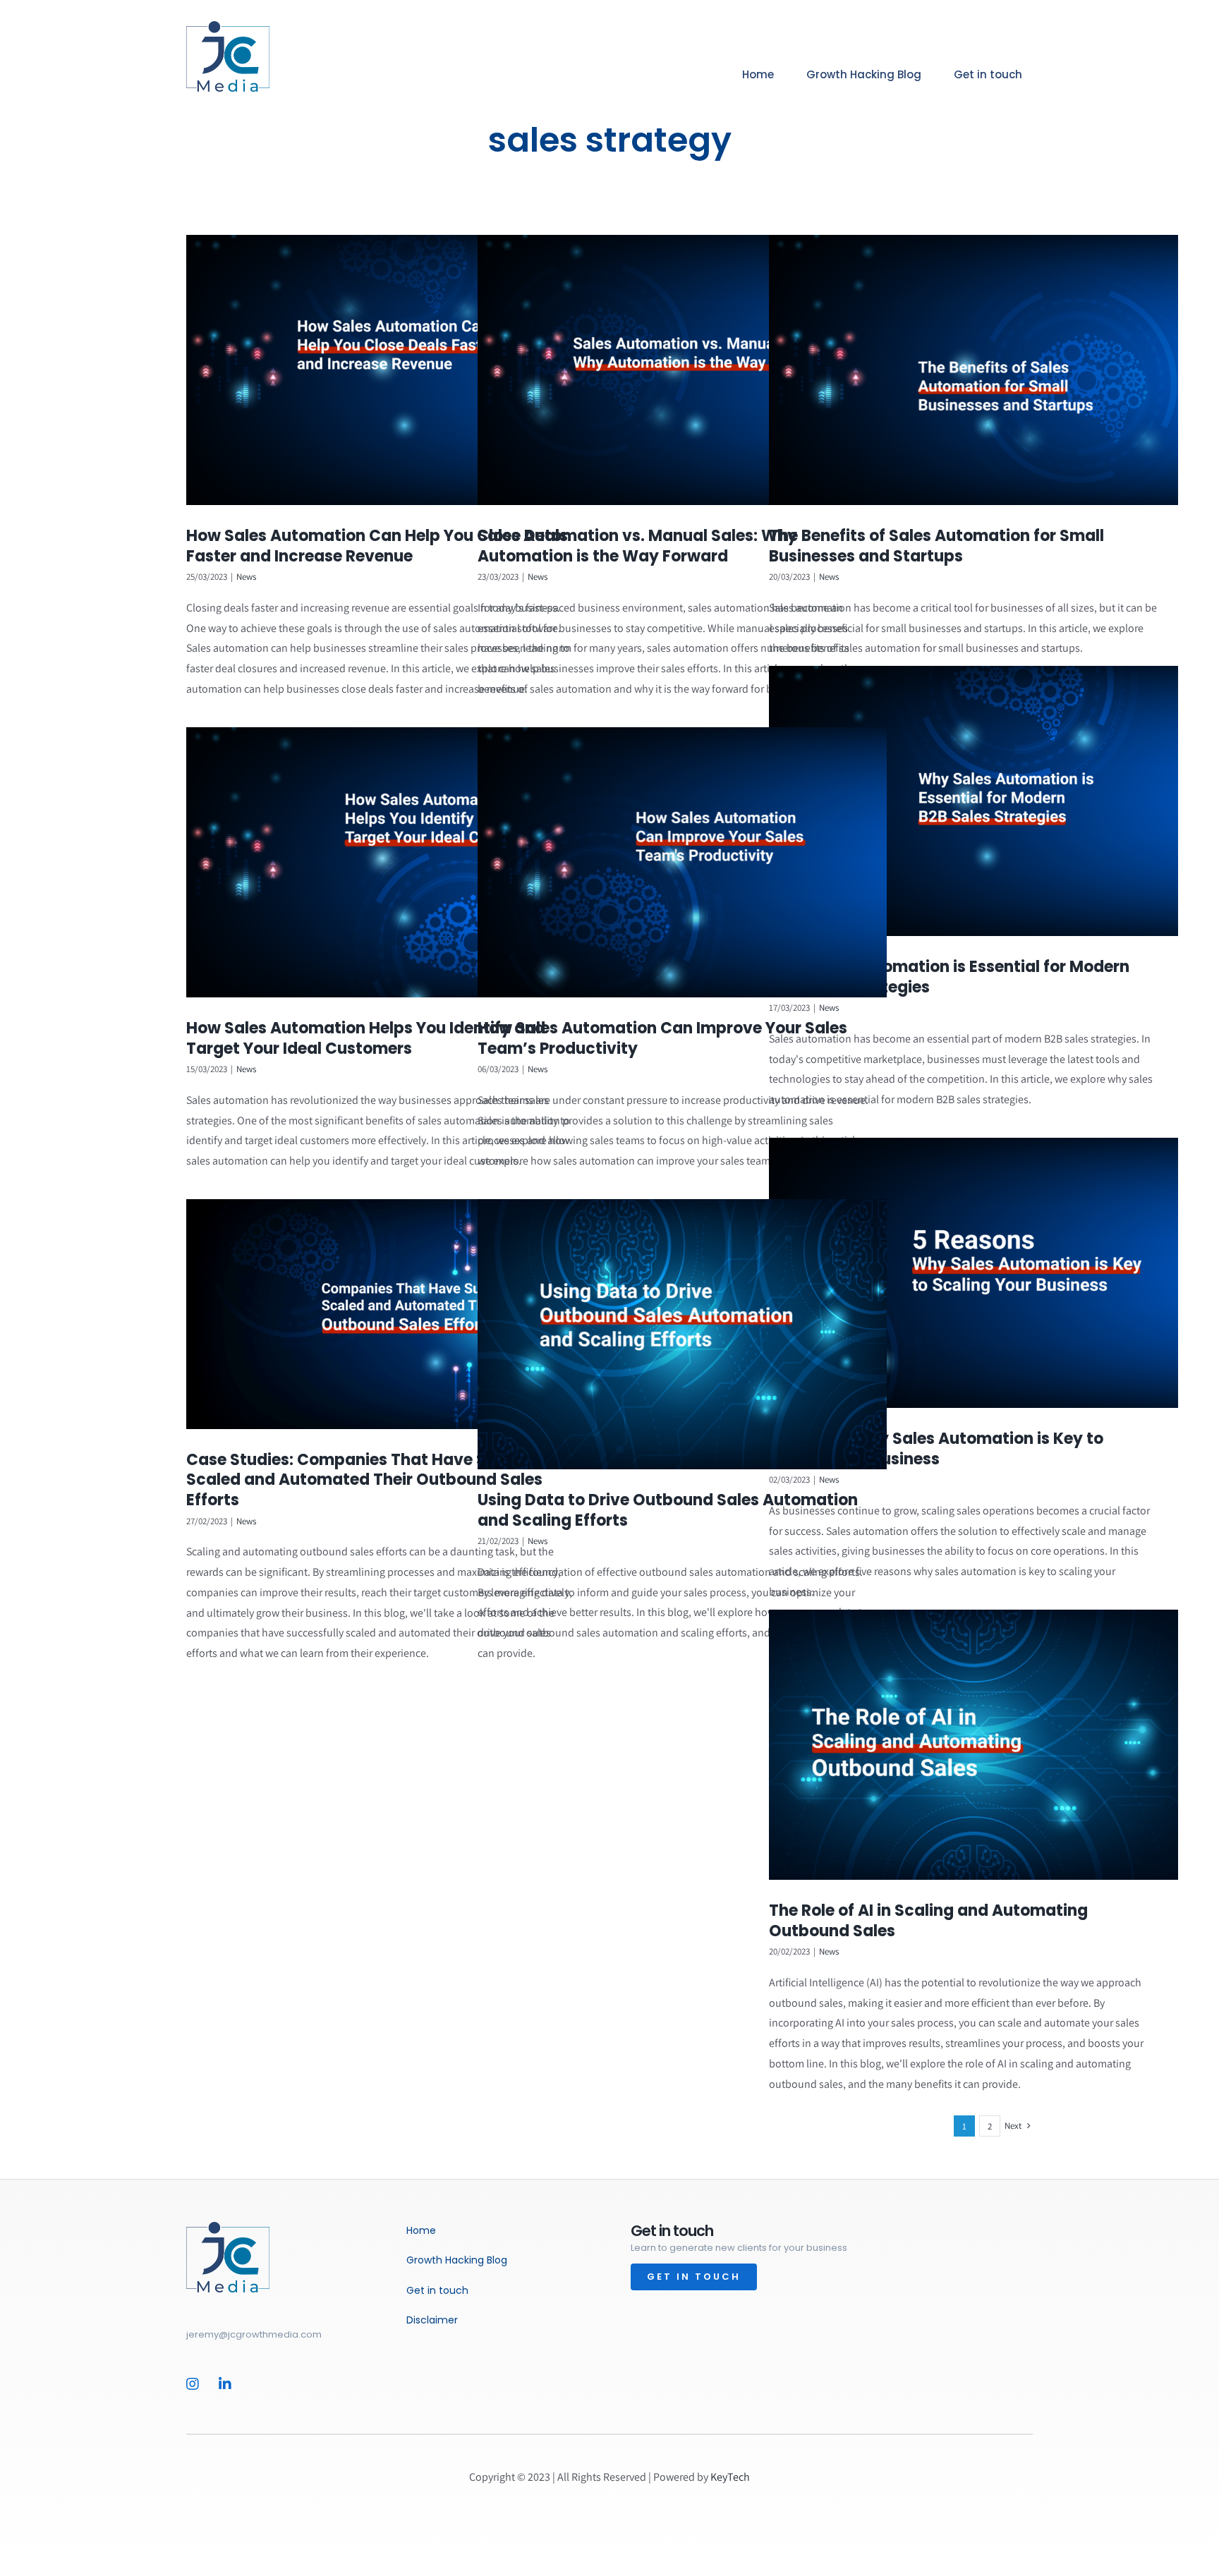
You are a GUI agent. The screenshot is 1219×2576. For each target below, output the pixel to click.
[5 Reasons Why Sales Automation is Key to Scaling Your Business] (974, 1273)
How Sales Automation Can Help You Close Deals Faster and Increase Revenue (377, 546)
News (246, 577)
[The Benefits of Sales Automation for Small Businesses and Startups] (974, 370)
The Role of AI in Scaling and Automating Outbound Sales (928, 1921)
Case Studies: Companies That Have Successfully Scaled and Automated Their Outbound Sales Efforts (381, 1480)
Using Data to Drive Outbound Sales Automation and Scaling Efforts (668, 1510)
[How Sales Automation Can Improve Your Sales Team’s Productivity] (682, 863)
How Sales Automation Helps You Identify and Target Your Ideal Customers (366, 1038)
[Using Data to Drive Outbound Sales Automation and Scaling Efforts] (682, 1335)
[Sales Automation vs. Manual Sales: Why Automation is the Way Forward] (682, 370)
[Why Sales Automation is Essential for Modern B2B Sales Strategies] (974, 801)
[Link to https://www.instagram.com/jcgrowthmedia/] (195, 2384)
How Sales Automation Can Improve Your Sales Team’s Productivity (662, 1038)
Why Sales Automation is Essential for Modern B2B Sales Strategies (949, 977)
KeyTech (730, 2477)
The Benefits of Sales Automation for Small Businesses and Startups (936, 546)
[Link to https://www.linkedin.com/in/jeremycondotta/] (228, 2384)
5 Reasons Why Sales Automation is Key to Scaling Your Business (936, 1449)
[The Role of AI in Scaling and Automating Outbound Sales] (974, 1745)
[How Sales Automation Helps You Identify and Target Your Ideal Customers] (391, 863)
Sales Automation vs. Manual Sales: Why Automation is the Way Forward (637, 546)
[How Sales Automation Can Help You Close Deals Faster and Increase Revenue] (391, 370)
